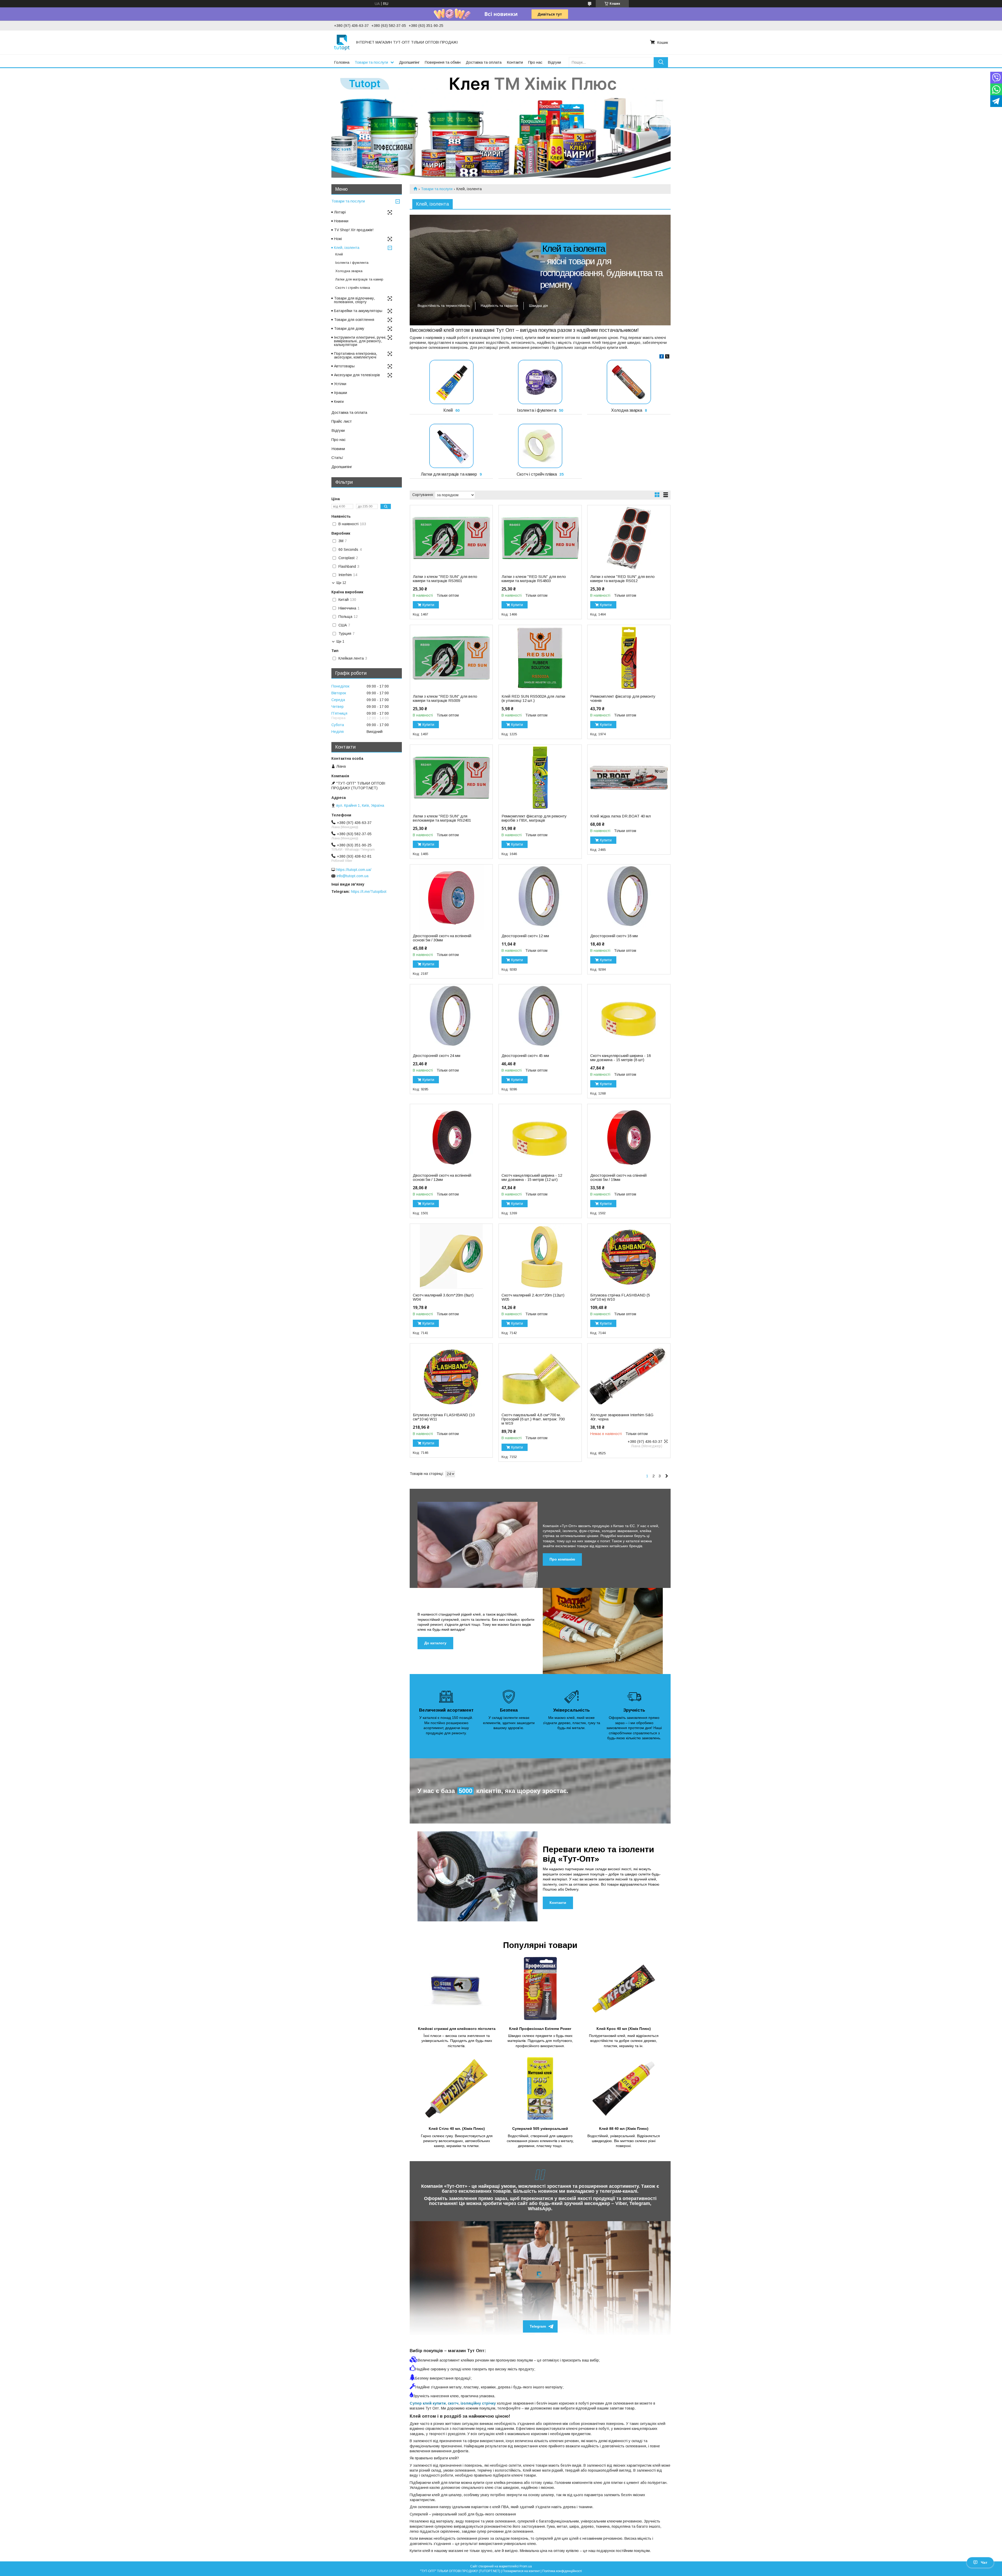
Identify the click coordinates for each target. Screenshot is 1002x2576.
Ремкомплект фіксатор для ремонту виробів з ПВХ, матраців (534, 818)
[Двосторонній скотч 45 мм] (540, 1017)
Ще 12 (341, 583)
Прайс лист (342, 421)
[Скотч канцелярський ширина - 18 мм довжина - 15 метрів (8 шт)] (629, 1017)
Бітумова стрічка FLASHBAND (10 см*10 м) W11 (444, 1417)
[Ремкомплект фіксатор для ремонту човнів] (629, 658)
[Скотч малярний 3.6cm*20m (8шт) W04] (451, 1257)
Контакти (515, 62)
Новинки (341, 221)
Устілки (340, 384)
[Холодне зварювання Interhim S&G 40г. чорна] (629, 1376)
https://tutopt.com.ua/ (354, 870)
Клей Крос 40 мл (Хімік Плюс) (624, 2029)
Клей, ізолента (347, 248)
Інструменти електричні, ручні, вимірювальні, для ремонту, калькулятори (360, 341)
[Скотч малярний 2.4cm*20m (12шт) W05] (540, 1257)
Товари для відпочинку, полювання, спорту (354, 300)
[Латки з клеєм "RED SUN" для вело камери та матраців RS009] (451, 658)
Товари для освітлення (354, 320)
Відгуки (554, 62)
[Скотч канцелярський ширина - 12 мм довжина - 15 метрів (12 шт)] (540, 1137)
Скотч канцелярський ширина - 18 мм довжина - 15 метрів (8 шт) (621, 1058)
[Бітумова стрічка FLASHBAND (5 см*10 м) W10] (629, 1257)
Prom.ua (526, 2566)
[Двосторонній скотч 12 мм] (540, 897)
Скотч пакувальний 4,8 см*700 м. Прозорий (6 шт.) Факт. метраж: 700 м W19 (533, 1419)
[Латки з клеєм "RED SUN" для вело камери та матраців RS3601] (451, 538)
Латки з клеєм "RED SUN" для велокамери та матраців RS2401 (442, 818)
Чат (984, 2562)
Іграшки (341, 393)
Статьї (337, 458)
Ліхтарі (340, 212)
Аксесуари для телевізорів (357, 375)
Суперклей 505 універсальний (540, 2129)
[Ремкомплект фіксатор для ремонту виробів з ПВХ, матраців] (540, 778)
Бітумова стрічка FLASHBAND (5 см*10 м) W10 (620, 1297)
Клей (448, 410)
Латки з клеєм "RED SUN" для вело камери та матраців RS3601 (445, 579)
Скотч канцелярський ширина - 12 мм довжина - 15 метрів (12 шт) (532, 1178)
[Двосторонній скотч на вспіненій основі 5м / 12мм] (451, 1137)
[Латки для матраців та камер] (451, 446)
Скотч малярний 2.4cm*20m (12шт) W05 (533, 1297)
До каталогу (435, 1643)
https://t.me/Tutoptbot (369, 892)
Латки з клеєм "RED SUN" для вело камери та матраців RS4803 (534, 579)
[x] (667, 357)
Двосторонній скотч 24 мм (437, 1056)
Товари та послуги (371, 62)
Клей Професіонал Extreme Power (540, 2029)
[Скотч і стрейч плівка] (540, 446)
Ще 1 (340, 641)
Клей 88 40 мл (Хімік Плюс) (624, 2129)
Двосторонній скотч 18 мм (614, 936)
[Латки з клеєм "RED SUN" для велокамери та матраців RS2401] (451, 778)
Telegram (538, 2326)
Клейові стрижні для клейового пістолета (457, 2029)
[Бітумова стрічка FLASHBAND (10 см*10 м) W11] (451, 1376)
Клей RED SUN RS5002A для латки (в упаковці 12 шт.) (533, 698)
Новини (338, 449)
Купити (428, 605)
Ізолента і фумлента (537, 410)
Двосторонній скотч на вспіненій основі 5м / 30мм (442, 938)
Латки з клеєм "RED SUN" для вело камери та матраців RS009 (445, 698)
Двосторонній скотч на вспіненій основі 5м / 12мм (442, 1178)
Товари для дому (349, 328)
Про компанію (562, 1559)
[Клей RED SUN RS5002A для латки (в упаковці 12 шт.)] (540, 658)
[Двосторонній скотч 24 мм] (451, 1017)
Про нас (535, 62)
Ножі (338, 239)
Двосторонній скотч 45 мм (525, 1056)
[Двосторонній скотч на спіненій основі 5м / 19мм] (629, 1137)
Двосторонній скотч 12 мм (525, 936)
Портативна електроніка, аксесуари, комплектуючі (356, 355)
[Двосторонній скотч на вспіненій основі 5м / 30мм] (451, 897)
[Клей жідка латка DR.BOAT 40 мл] (629, 778)
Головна (342, 62)
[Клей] (451, 382)
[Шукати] (661, 62)
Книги (339, 402)
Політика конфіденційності (562, 2571)
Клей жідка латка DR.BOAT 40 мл (621, 816)
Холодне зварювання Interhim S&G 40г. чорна (622, 1417)
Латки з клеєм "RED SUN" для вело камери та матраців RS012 (622, 579)
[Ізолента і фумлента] (540, 382)
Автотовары (344, 366)
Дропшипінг (409, 62)
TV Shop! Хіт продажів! (354, 230)
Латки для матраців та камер (449, 474)
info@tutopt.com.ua (353, 876)
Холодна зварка (627, 410)
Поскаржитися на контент (521, 2571)
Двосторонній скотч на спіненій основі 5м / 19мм (618, 1178)
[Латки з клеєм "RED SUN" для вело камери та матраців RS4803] (540, 538)
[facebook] (662, 357)
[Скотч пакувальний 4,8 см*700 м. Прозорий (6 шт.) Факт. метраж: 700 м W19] (540, 1376)
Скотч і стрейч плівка (537, 474)
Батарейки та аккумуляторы (358, 311)
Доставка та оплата (484, 62)
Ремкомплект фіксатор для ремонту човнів (623, 698)
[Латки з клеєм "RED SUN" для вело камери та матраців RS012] (629, 538)
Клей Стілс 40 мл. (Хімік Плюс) (457, 2129)
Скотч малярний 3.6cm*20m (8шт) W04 (443, 1297)
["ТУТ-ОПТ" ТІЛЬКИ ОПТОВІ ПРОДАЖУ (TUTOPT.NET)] (342, 42)
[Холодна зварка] (629, 382)
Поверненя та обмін (443, 62)
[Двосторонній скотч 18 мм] (629, 897)
